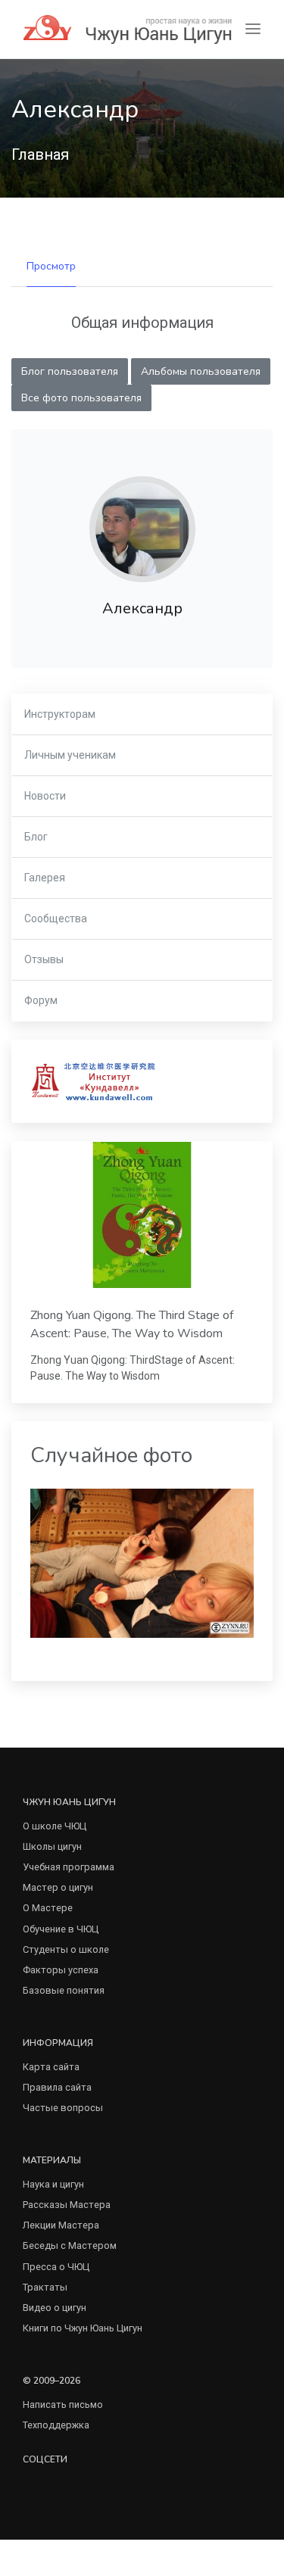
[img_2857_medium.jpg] (142, 1562)
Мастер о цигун (58, 1887)
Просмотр (51, 266)
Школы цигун (52, 1846)
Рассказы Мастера (67, 2205)
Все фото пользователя (81, 398)
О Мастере (48, 1908)
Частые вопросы (63, 2108)
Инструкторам (60, 714)
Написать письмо (63, 2404)
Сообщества (56, 918)
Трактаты (45, 2287)
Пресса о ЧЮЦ (56, 2267)
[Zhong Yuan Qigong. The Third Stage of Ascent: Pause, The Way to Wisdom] (142, 1215)
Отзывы (44, 959)
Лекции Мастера (61, 2225)
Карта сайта (51, 2067)
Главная (40, 154)
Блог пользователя (70, 371)
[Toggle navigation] (253, 29)
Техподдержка (56, 2425)
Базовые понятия (64, 1990)
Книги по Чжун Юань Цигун (83, 2328)
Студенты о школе (66, 1949)
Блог (36, 837)
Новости (45, 796)
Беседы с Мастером (70, 2245)
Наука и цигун (53, 2184)
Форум (41, 1000)
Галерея (45, 878)
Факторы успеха (61, 1970)
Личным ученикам (70, 755)
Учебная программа (69, 1867)
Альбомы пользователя (201, 371)
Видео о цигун (55, 2308)
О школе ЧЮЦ (55, 1826)
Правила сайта (57, 2087)
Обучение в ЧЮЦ (61, 1929)
